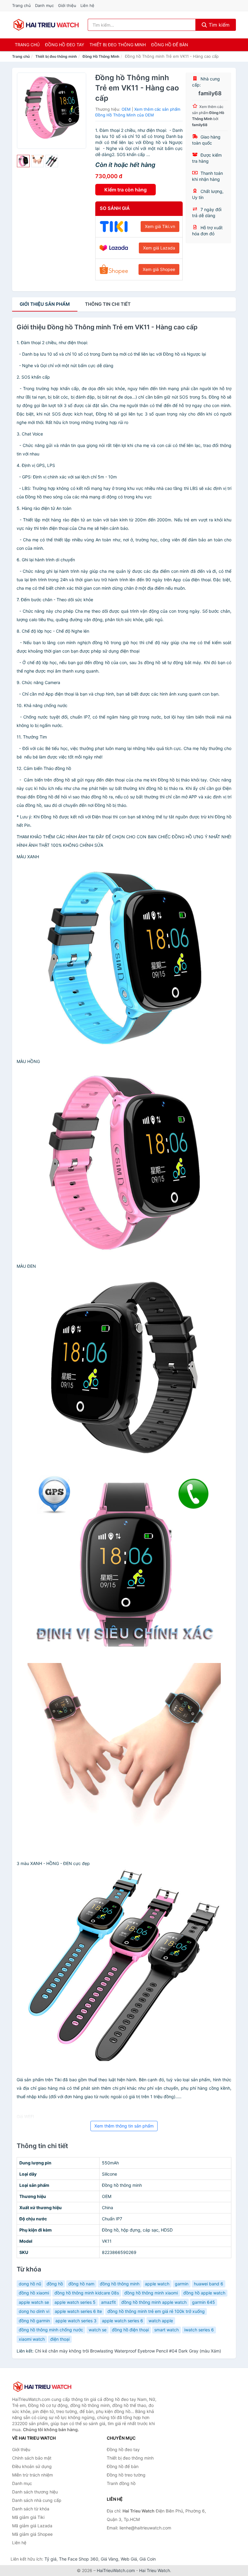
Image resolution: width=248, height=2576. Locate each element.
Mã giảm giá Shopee (32, 2534)
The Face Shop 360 (79, 2559)
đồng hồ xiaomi (34, 2293)
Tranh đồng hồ (121, 2483)
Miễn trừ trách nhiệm (33, 2475)
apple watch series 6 (122, 2321)
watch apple (161, 2321)
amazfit (108, 2302)
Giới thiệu (67, 5)
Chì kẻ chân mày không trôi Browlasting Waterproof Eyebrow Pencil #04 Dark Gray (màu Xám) (128, 2351)
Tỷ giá (51, 2559)
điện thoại (60, 2339)
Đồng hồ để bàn (170, 45)
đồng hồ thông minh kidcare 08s (87, 2293)
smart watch (166, 2330)
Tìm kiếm (218, 25)
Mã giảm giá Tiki (28, 2517)
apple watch (157, 2284)
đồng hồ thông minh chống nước (51, 2330)
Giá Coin (148, 2559)
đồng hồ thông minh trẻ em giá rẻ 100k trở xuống (156, 2311)
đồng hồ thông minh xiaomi (151, 2293)
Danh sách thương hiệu (35, 2492)
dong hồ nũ (30, 2284)
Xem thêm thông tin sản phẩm (124, 2126)
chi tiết (108, 304)
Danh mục (44, 5)
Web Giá (129, 2559)
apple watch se (34, 2302)
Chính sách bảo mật (32, 2458)
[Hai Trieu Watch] (42, 2387)
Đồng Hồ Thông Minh (101, 56)
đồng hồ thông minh (120, 2284)
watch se (98, 2330)
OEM (126, 109)
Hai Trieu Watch (155, 2570)
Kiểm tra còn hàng (126, 190)
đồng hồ (55, 2284)
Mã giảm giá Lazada (32, 2526)
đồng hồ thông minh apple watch (154, 2302)
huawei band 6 (209, 2284)
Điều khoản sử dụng (32, 2466)
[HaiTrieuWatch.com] (46, 25)
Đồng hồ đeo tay (65, 45)
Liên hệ (87, 5)
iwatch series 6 (199, 2330)
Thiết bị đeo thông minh (118, 45)
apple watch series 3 (76, 2321)
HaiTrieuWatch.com (116, 2570)
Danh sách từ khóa (31, 2509)
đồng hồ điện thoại (130, 2330)
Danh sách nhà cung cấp (37, 2500)
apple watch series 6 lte (78, 2311)
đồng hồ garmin (34, 2321)
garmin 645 (204, 2302)
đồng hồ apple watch (204, 2293)
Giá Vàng (109, 2559)
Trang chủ (21, 5)
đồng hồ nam (81, 2284)
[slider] (23, 161)
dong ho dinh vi (34, 2311)
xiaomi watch (32, 2339)
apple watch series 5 (75, 2302)
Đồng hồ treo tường (126, 2475)
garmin (182, 2284)
